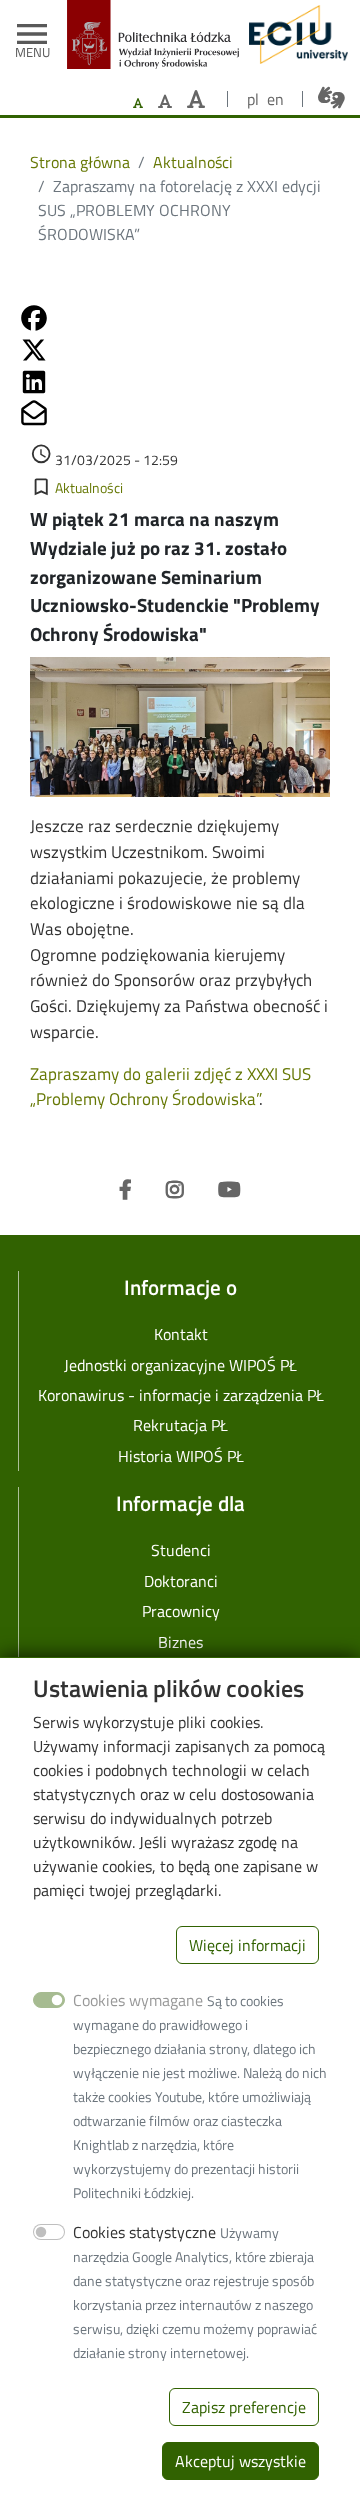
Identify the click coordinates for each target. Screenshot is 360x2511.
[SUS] (180, 735)
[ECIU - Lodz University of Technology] (293, 34)
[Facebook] (125, 1190)
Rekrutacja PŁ (180, 1425)
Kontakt (181, 1334)
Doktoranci (181, 1581)
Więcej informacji (247, 1945)
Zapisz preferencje (244, 2407)
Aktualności (193, 162)
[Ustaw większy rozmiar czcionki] (165, 101)
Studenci (181, 1550)
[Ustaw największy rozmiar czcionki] (196, 99)
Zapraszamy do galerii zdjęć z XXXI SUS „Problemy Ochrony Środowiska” (170, 1087)
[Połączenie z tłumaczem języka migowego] (331, 98)
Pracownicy (181, 1611)
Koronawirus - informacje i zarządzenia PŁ (181, 1395)
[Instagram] (175, 1190)
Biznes (180, 1642)
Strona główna (80, 162)
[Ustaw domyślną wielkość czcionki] (138, 103)
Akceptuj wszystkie (240, 2461)
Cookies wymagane (138, 2000)
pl (253, 99)
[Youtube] (229, 1190)
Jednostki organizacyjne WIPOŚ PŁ (180, 1365)
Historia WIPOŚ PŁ (181, 1456)
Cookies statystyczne (144, 2232)
